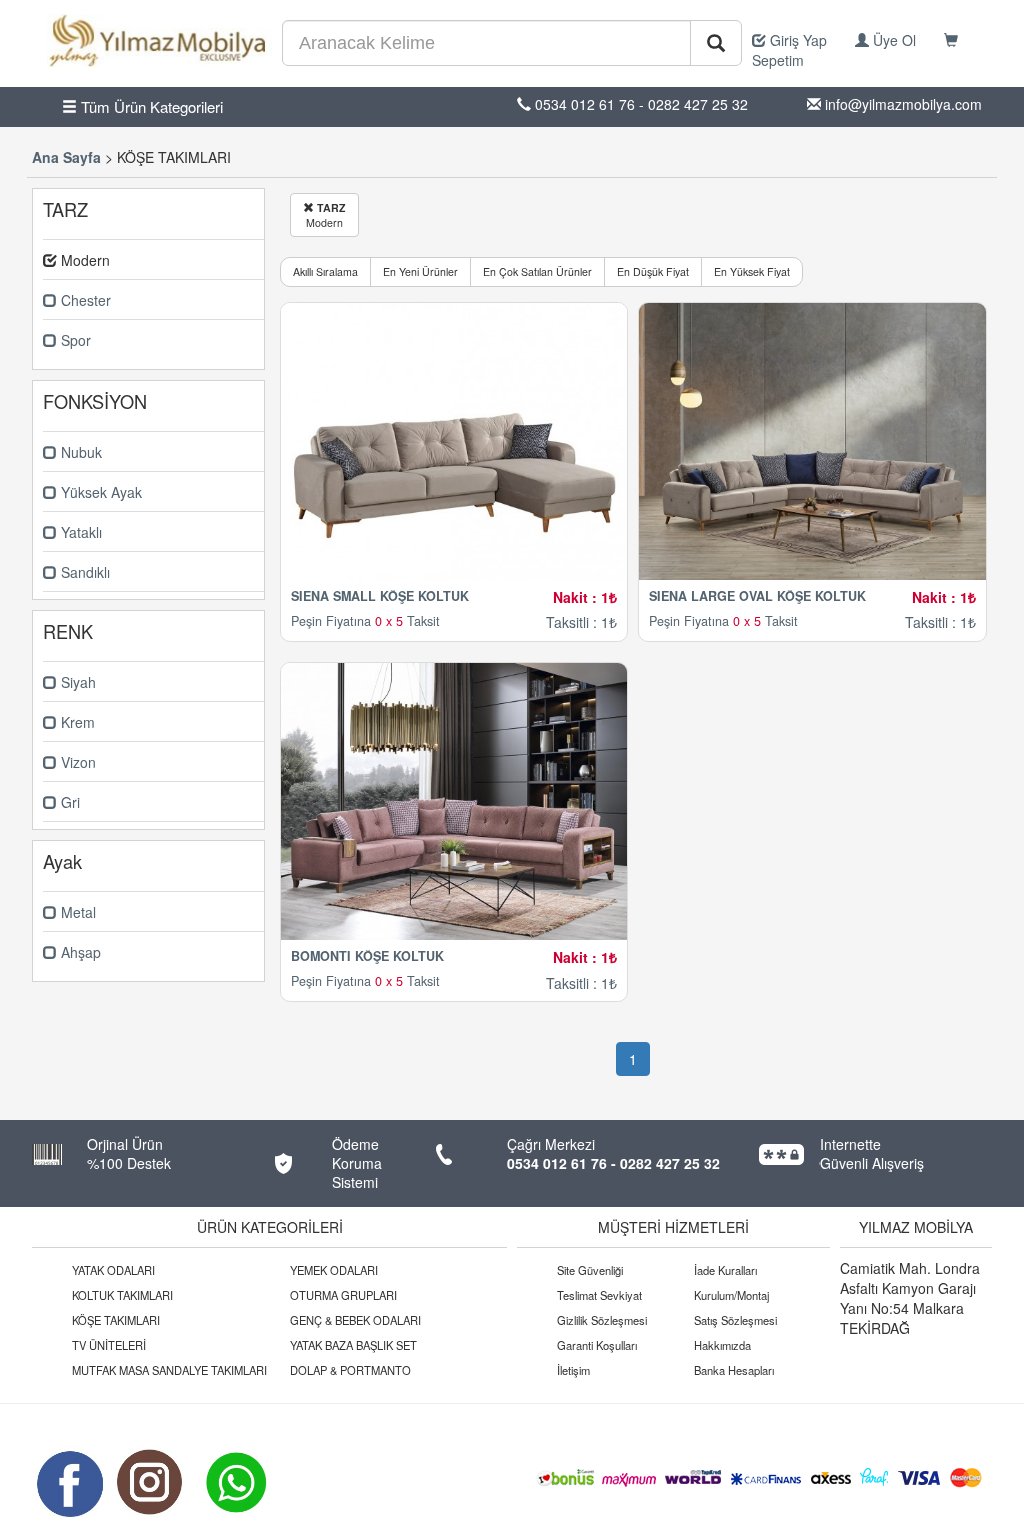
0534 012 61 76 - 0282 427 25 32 (613, 1163)
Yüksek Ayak (99, 492)
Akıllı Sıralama (325, 271)
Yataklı (79, 532)
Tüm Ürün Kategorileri (150, 106)
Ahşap (79, 952)
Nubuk (79, 452)
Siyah (76, 682)
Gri (68, 802)
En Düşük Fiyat (653, 271)
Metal (76, 912)
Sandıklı (83, 572)
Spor (74, 340)
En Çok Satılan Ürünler (537, 271)
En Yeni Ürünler (420, 271)
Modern (326, 215)
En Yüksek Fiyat (752, 271)
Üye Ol (892, 40)
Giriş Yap (796, 40)
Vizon (76, 762)
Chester (84, 300)
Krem (76, 722)
